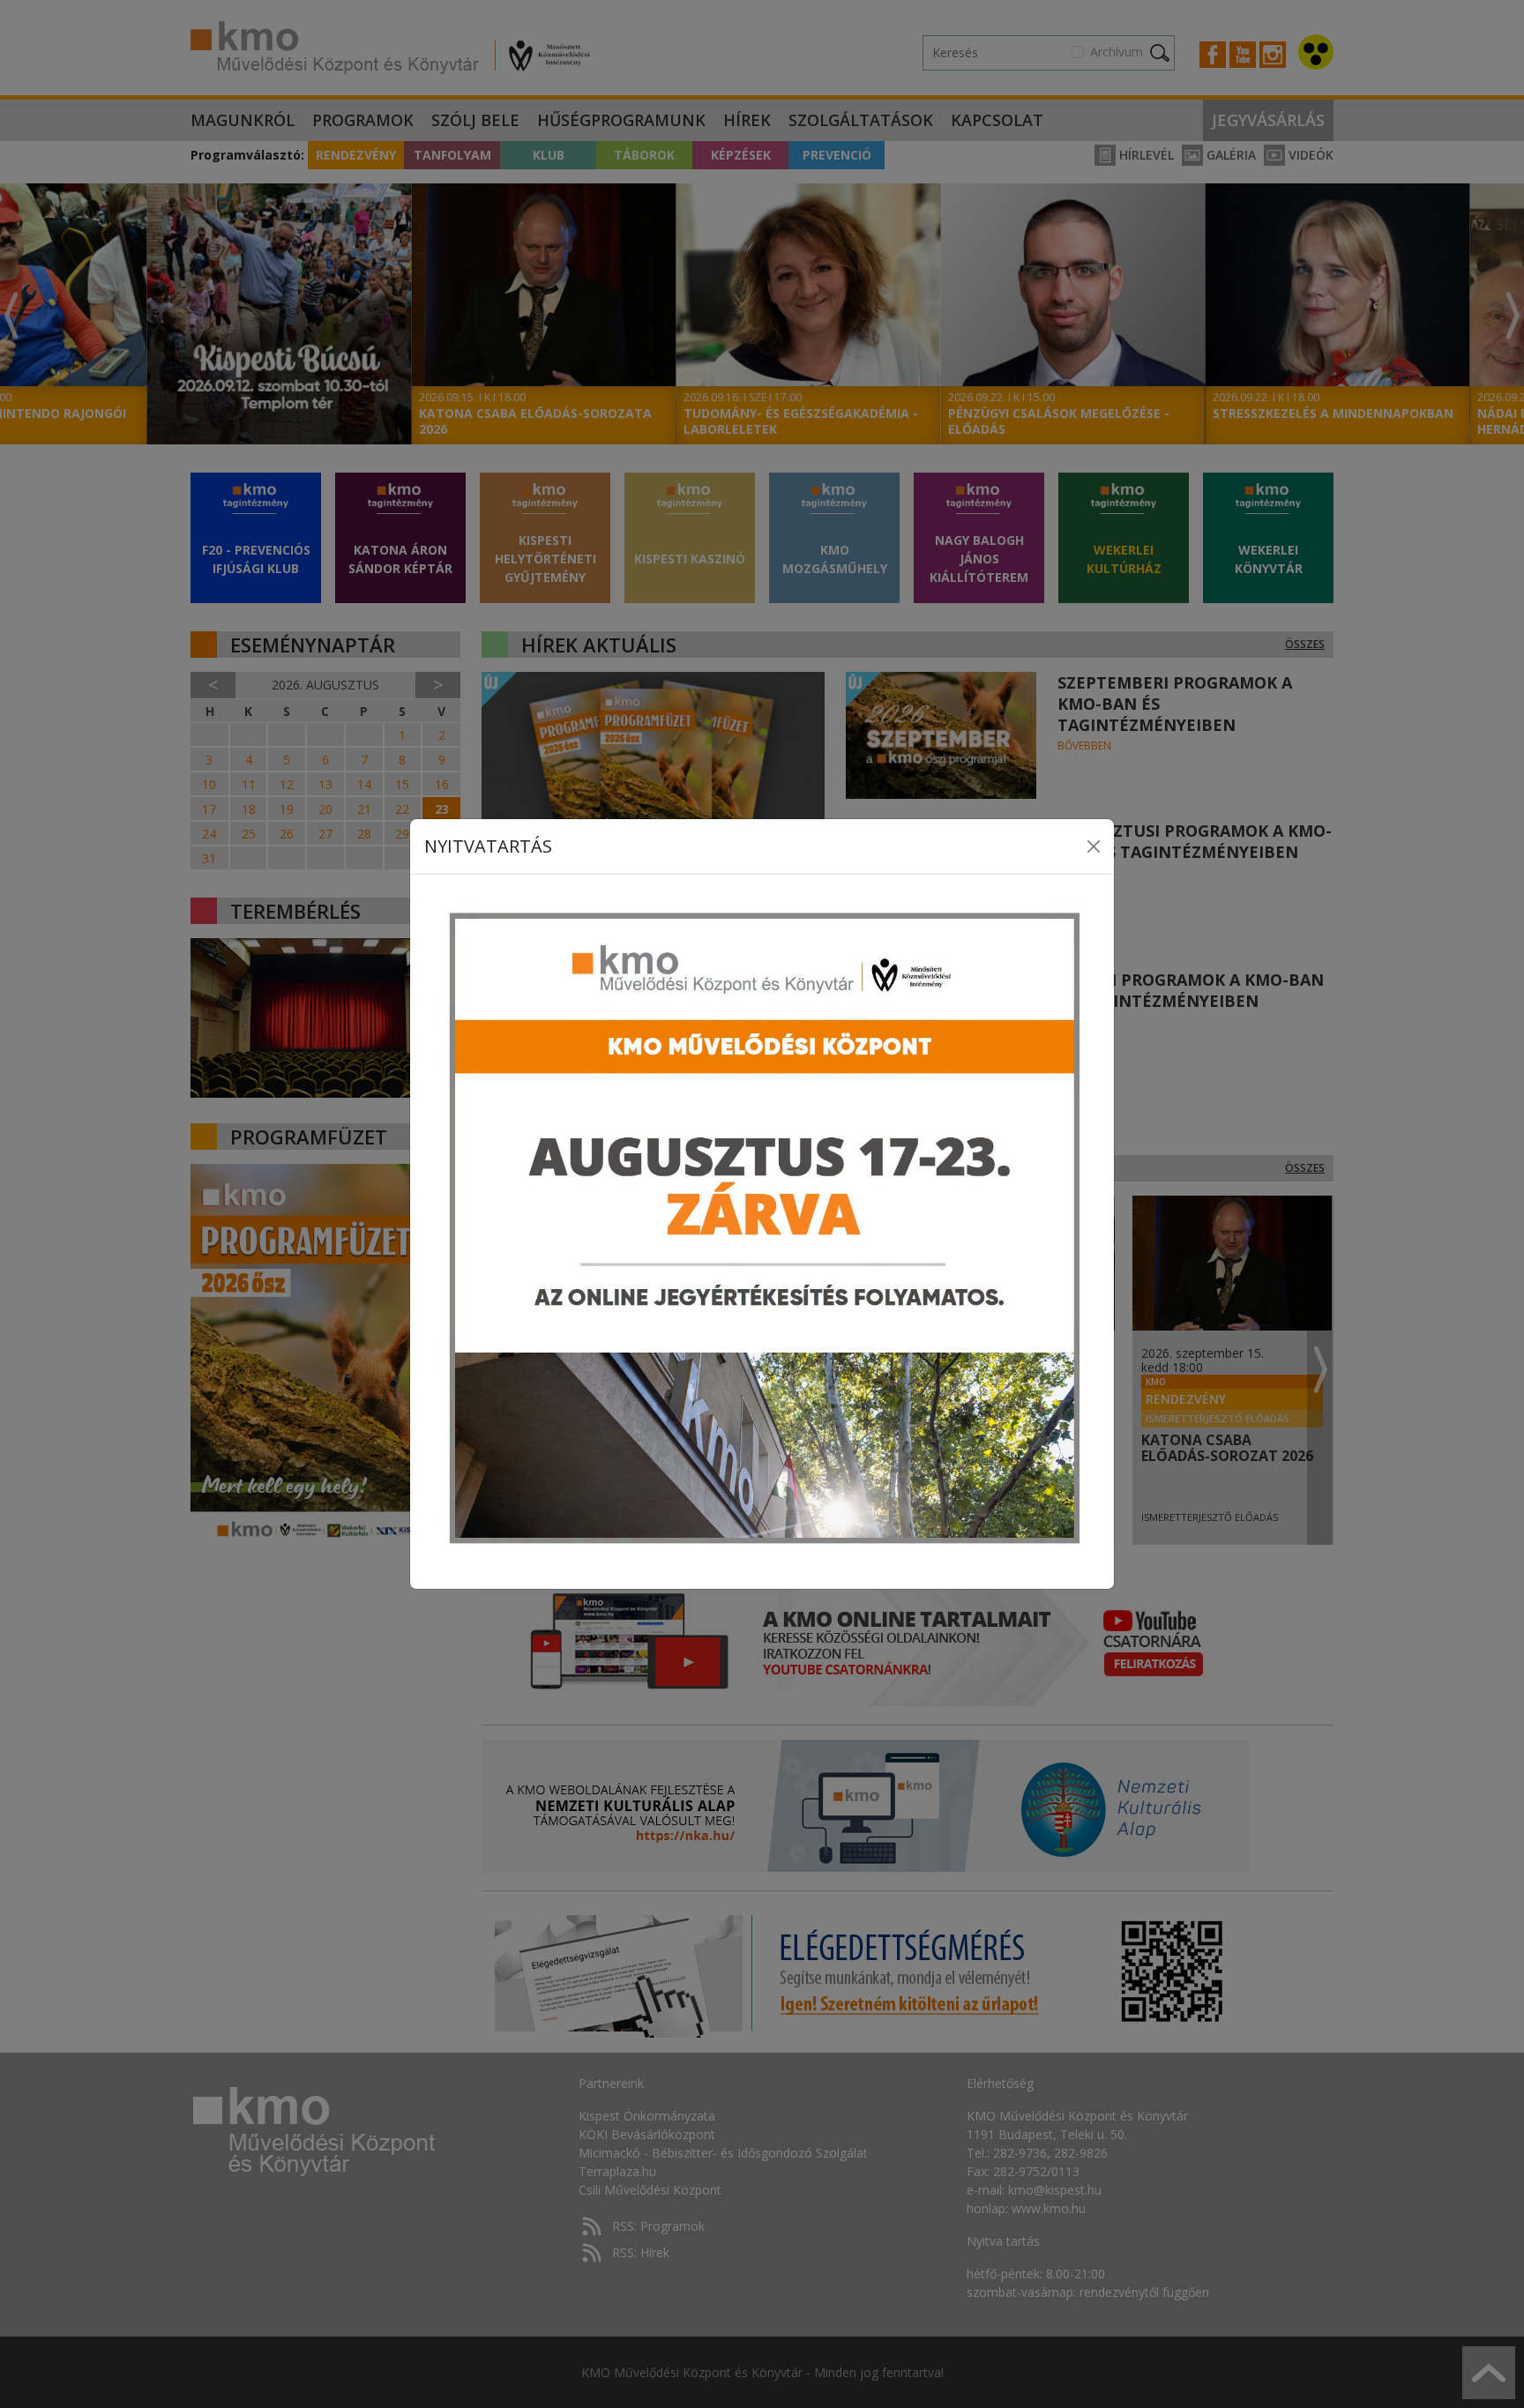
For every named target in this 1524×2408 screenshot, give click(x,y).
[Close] (1094, 846)
